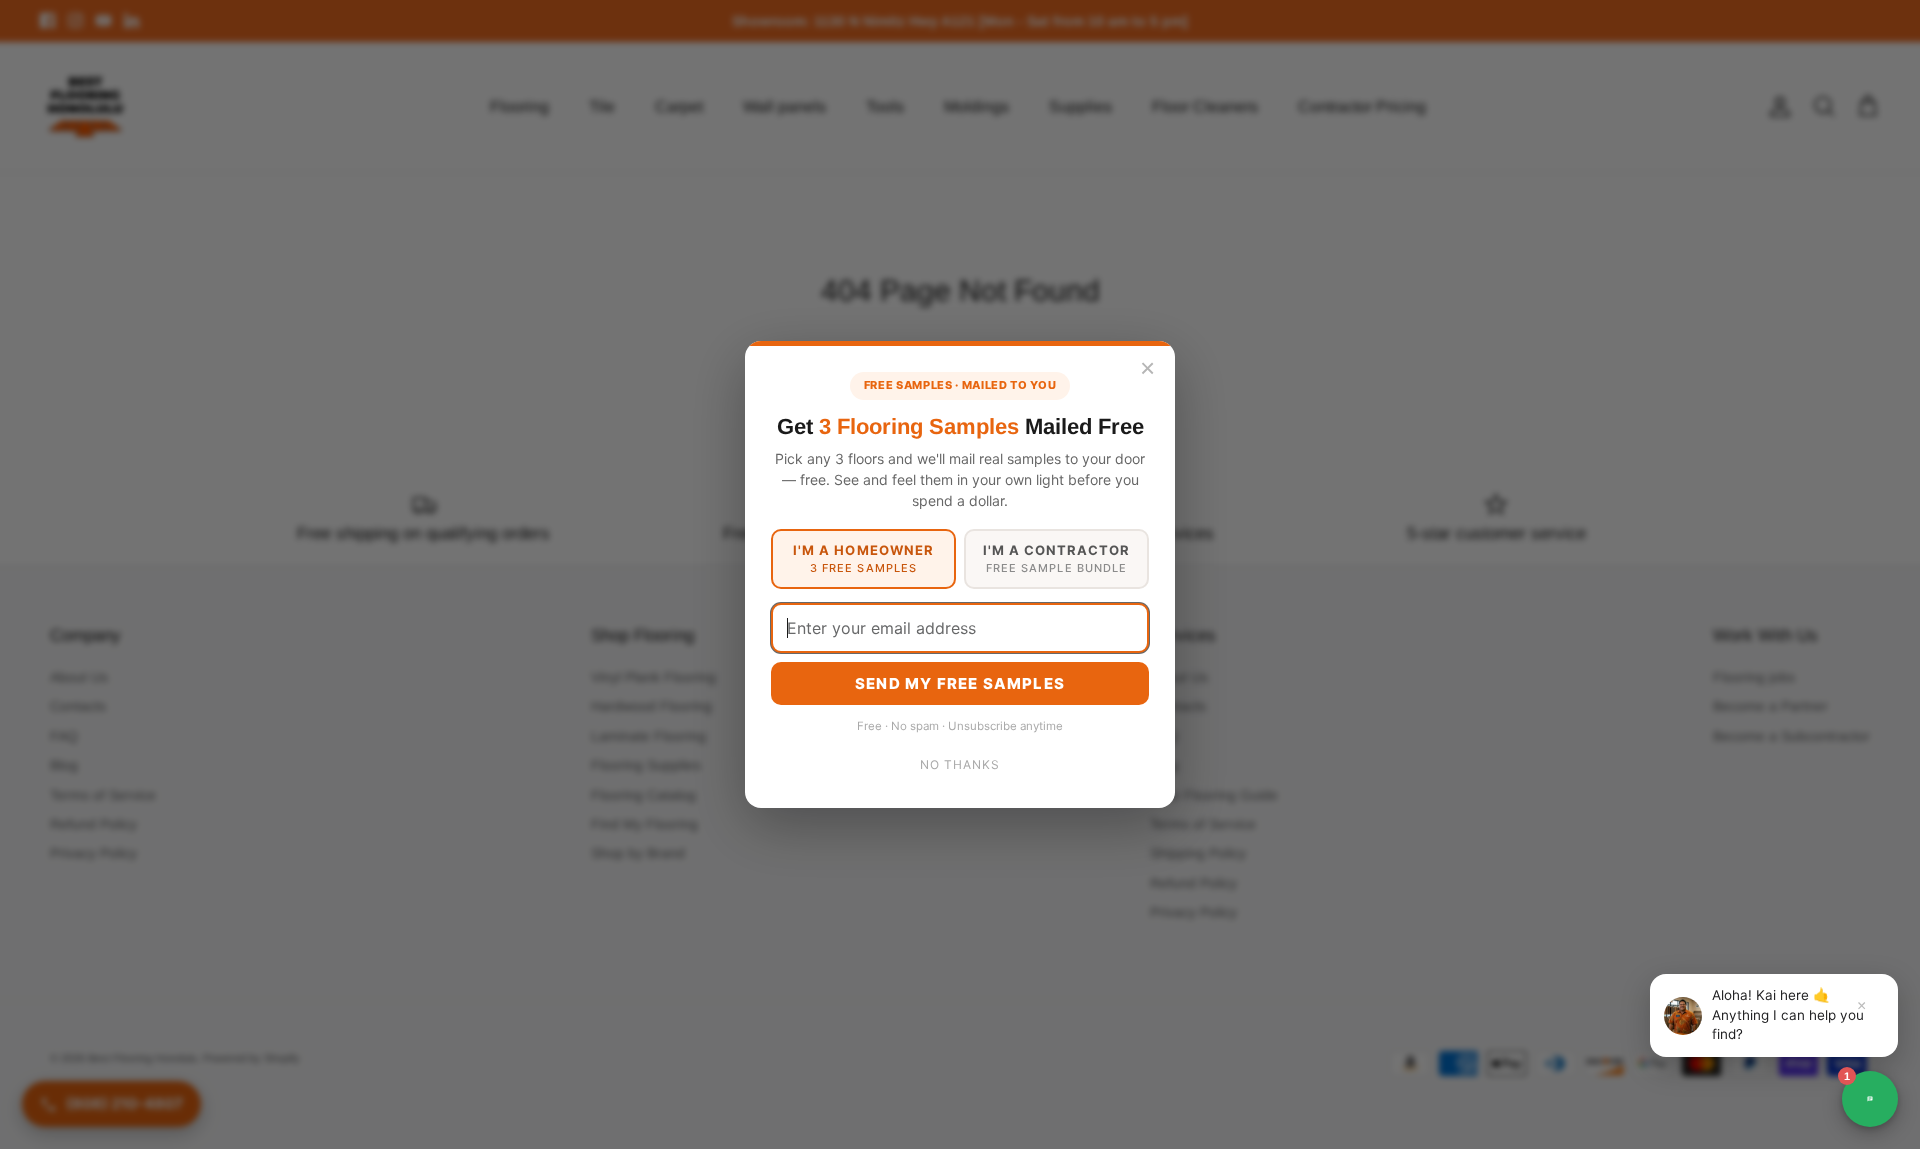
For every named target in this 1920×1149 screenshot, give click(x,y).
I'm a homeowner (863, 558)
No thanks (960, 764)
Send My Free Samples (960, 683)
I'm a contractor (1057, 558)
